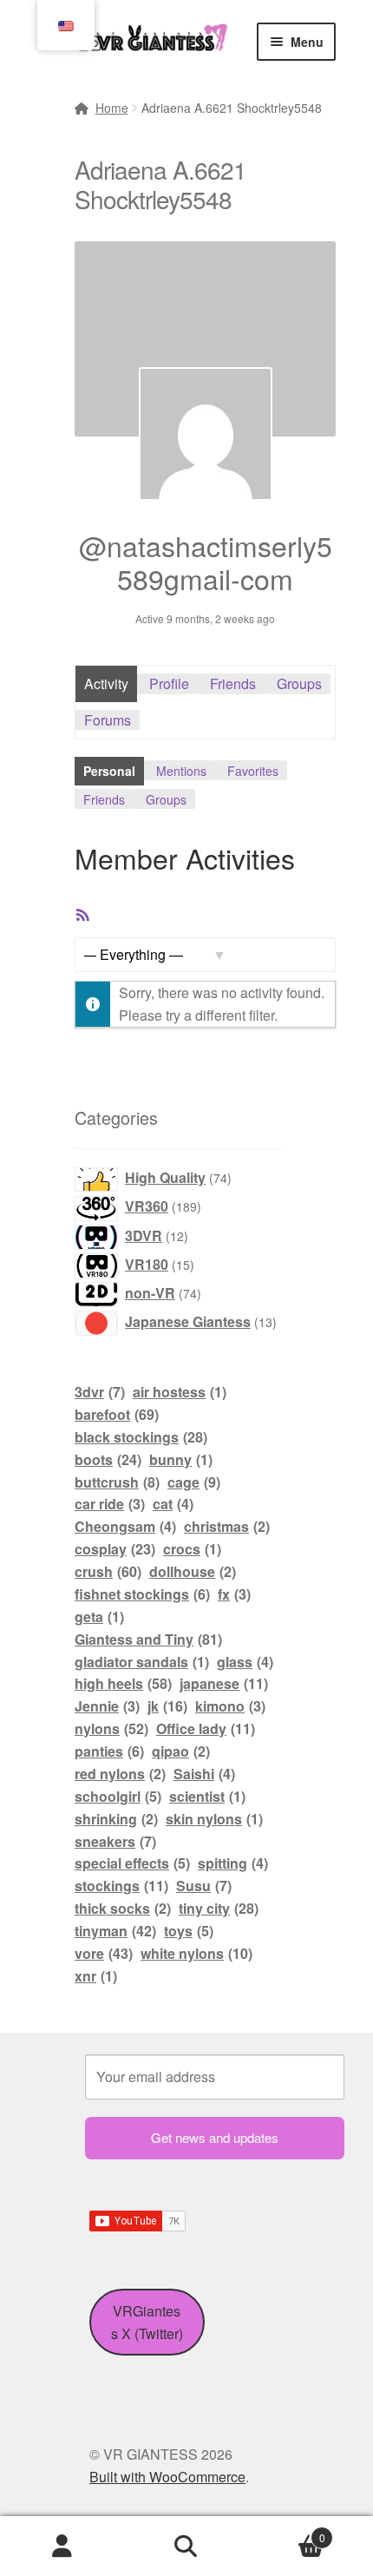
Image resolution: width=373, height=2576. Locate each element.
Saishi (204, 1774)
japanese (224, 1683)
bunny (181, 1459)
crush (108, 1571)
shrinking (116, 1819)
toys (189, 1931)
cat (173, 1504)
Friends (233, 683)
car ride (110, 1504)
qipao (181, 1751)
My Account (62, 2546)
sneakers (115, 1841)
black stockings (141, 1437)
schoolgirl (118, 1796)
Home (112, 108)
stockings (121, 1886)
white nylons (196, 1953)
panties (109, 1751)
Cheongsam (125, 1526)
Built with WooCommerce (167, 2477)
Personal (109, 771)
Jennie (107, 1706)
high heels (123, 1683)
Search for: (186, 2546)
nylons (111, 1728)
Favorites (253, 771)
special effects (132, 1863)
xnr (96, 1976)
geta (99, 1617)
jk (167, 1706)
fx (234, 1594)
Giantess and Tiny (148, 1639)
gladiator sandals (142, 1662)
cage (194, 1482)
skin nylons (214, 1819)
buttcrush (117, 1482)
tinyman (115, 1931)
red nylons (120, 1774)
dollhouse (193, 1571)
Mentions (181, 771)
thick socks (123, 1908)
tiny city (219, 1908)
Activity (106, 683)
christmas (227, 1526)
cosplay (115, 1549)
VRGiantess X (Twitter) (147, 2322)
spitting (233, 1863)
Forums (108, 720)
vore (104, 1953)
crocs (192, 1549)
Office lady (206, 1728)
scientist (207, 1796)
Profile (169, 683)
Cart (287, 2531)
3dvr (100, 1392)
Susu (204, 1886)
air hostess (180, 1392)
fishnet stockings (142, 1594)
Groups (299, 683)
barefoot (117, 1414)
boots (108, 1459)
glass (245, 1662)
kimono (230, 1706)
